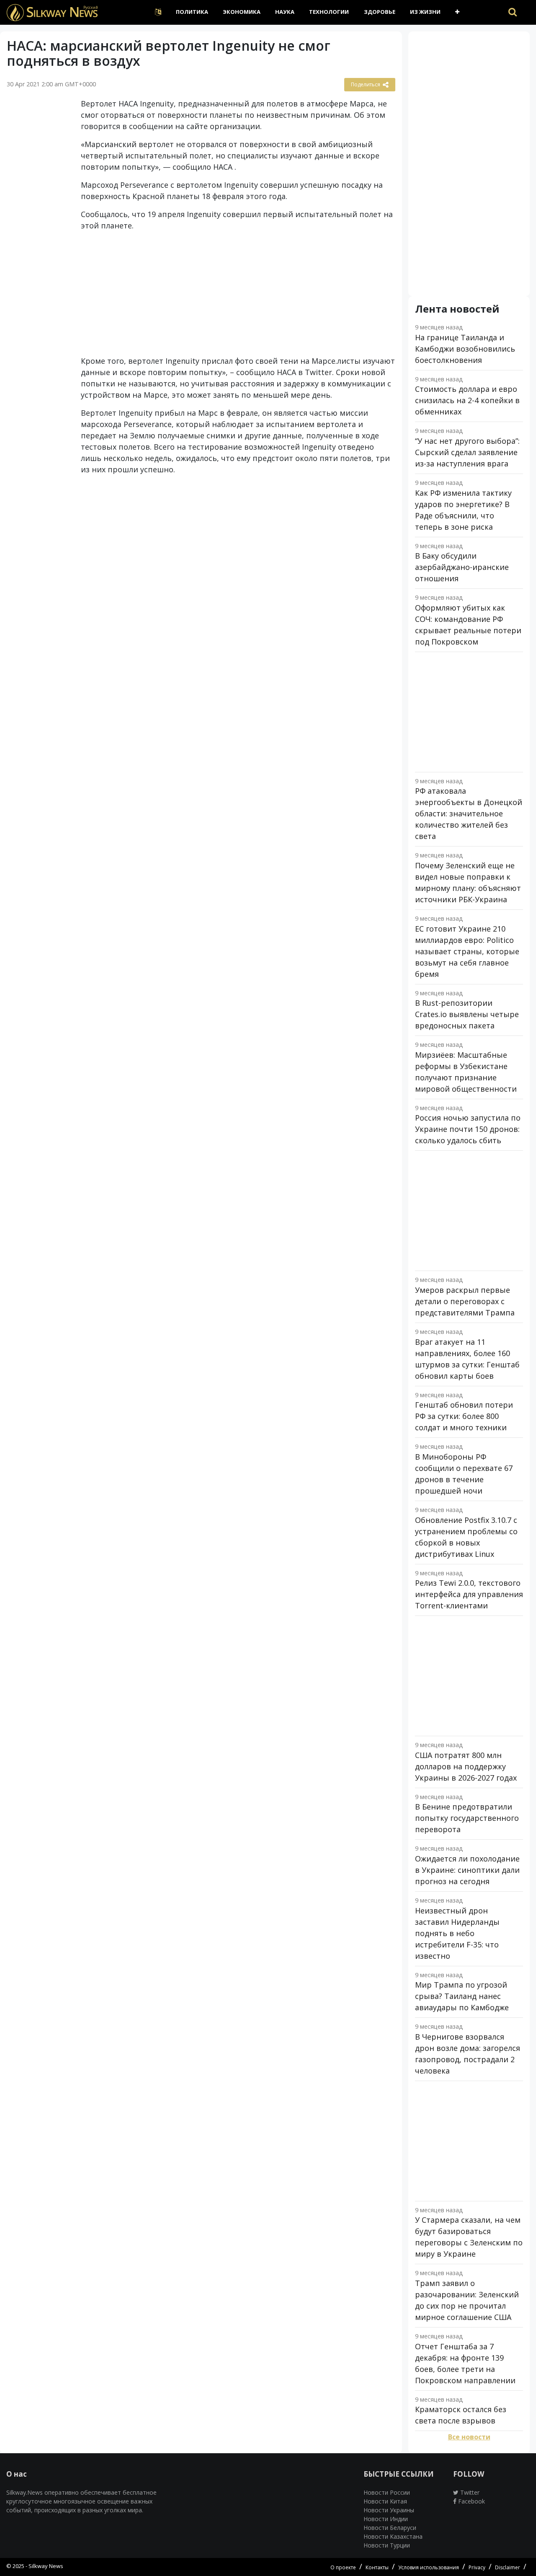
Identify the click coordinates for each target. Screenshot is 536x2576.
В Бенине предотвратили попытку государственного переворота (467, 1818)
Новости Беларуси (390, 2528)
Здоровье (380, 12)
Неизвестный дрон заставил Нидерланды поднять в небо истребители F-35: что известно (457, 1933)
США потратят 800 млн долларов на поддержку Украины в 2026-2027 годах (466, 1766)
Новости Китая (385, 2501)
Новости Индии (386, 2519)
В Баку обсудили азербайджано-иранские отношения (462, 567)
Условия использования (429, 2567)
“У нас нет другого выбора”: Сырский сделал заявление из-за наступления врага (467, 452)
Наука (285, 12)
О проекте (343, 2567)
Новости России (387, 2492)
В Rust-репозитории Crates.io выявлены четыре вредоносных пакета (467, 1014)
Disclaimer (508, 2567)
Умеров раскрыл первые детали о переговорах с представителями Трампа (465, 1301)
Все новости (469, 2437)
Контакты (377, 2567)
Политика (192, 12)
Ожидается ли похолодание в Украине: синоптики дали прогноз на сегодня (467, 1870)
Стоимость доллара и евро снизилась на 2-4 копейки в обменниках (467, 400)
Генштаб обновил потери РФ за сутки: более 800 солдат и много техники (464, 1416)
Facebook (471, 2501)
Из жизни (425, 12)
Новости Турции (387, 2545)
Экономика (242, 12)
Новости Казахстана (393, 2536)
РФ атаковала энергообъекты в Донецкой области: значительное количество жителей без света (469, 813)
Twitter (469, 2492)
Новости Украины (389, 2510)
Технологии (329, 12)
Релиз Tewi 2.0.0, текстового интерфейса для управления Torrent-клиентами (469, 1594)
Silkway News (46, 2566)
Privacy (477, 2567)
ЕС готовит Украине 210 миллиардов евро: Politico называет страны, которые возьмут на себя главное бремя (467, 951)
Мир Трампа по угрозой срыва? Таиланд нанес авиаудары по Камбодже (462, 1996)
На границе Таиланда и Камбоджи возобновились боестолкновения (465, 349)
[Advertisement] (37, 228)
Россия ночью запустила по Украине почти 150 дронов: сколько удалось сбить (468, 1129)
